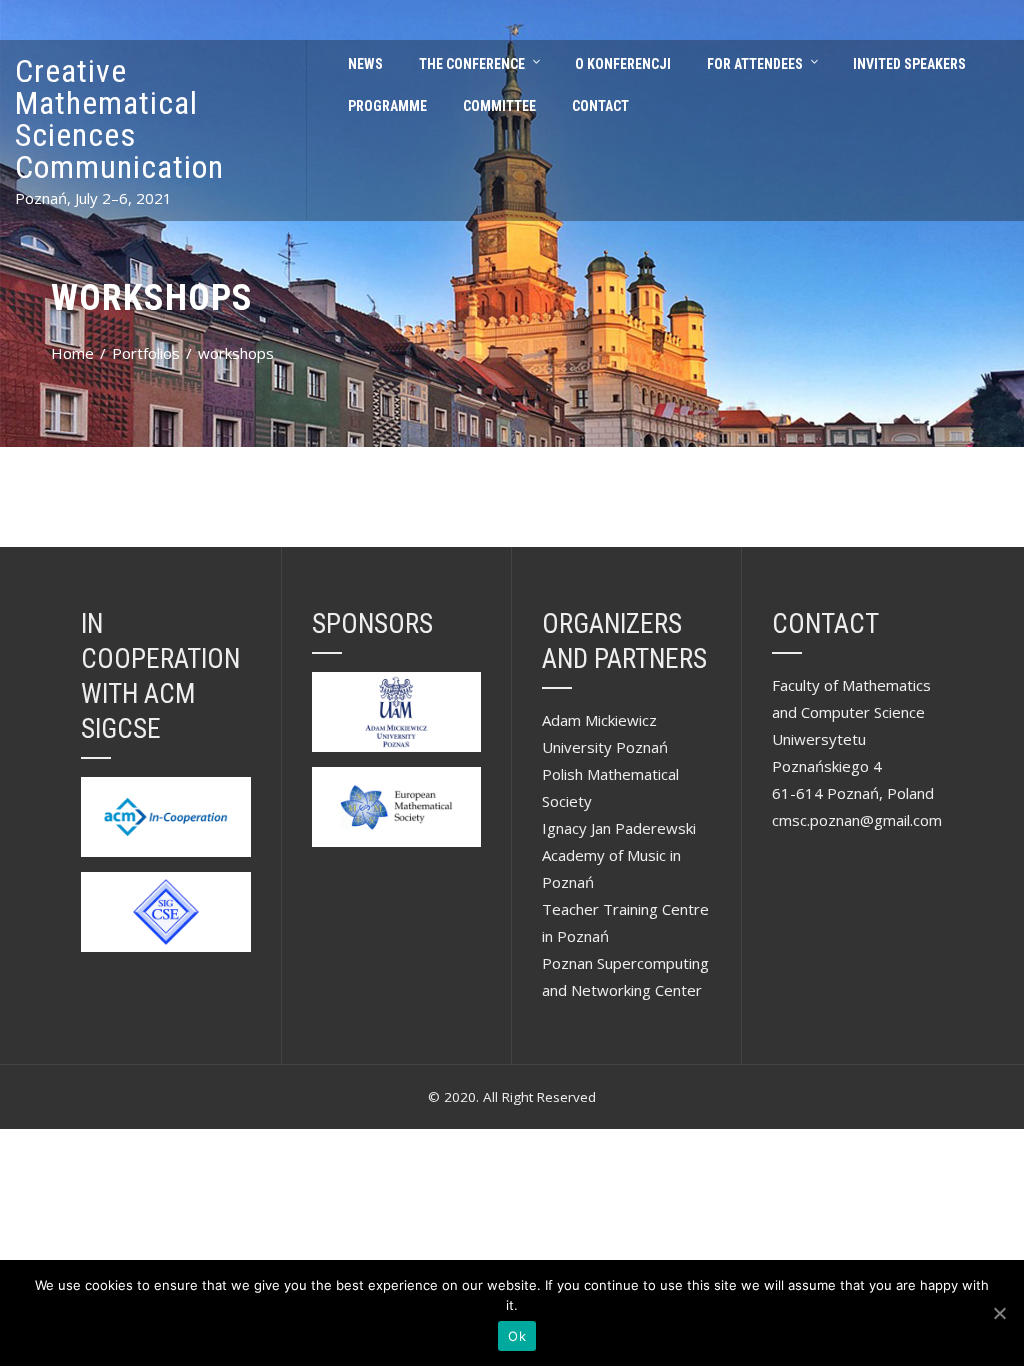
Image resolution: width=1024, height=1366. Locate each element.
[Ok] (999, 1313)
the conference (472, 64)
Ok (517, 1336)
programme (387, 106)
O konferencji (623, 64)
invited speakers (909, 64)
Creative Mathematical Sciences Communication (119, 119)
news (365, 64)
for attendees (755, 64)
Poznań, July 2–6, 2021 (93, 198)
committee (499, 106)
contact (600, 106)
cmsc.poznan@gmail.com (857, 820)
